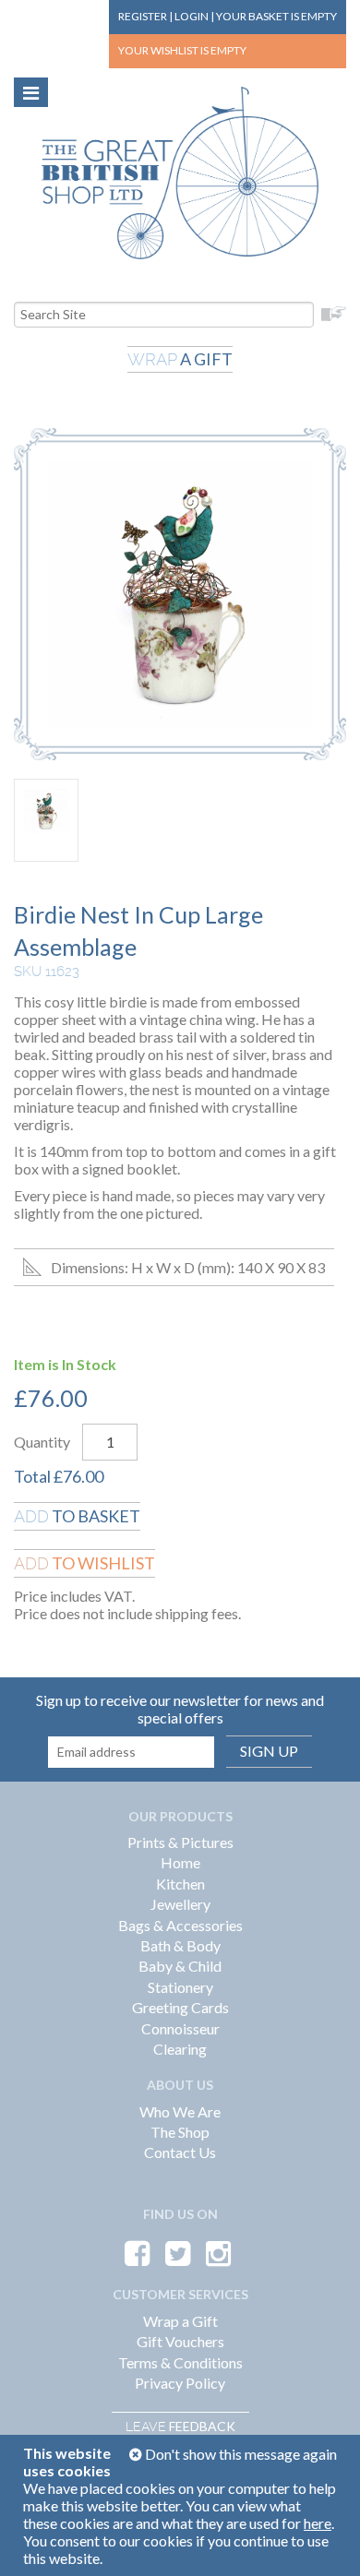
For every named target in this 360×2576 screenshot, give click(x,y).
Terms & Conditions (180, 2362)
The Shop (180, 2132)
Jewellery (180, 1904)
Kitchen (180, 1884)
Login (192, 16)
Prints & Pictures (180, 1842)
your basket (276, 16)
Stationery (180, 1987)
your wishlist (182, 50)
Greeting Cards (180, 2007)
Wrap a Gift (180, 2321)
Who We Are (180, 2111)
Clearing (180, 2049)
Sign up (269, 1751)
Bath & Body (180, 1945)
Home (180, 1862)
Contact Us (180, 2152)
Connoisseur (180, 2028)
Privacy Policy (180, 2383)
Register (143, 16)
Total (32, 1476)
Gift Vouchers (180, 2341)
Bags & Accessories (180, 1925)
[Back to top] (323, 2539)
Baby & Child (180, 1966)
